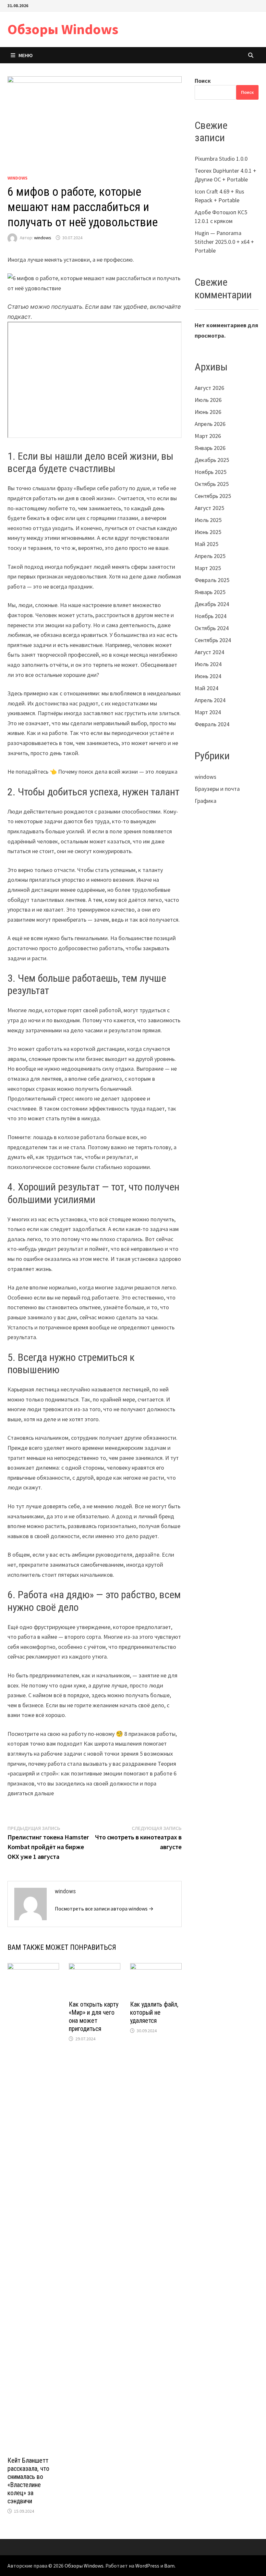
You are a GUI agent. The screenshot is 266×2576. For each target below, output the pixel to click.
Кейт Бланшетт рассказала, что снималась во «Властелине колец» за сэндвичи (28, 2481)
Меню (26, 55)
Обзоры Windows (63, 29)
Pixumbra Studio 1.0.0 (221, 159)
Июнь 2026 (208, 412)
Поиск (203, 81)
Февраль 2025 (212, 580)
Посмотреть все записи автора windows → (104, 1909)
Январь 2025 (210, 592)
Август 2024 (209, 652)
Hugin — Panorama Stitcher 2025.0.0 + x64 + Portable (224, 242)
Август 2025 (209, 508)
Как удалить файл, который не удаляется (154, 2012)
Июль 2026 (208, 400)
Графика (206, 801)
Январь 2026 (210, 448)
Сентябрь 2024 (213, 640)
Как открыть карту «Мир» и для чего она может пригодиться (94, 2016)
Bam (169, 2566)
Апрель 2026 (210, 424)
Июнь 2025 (208, 532)
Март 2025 (208, 568)
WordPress (147, 2566)
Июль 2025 (208, 520)
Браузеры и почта (217, 789)
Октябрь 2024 (212, 628)
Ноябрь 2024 (211, 616)
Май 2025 (206, 544)
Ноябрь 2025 (211, 472)
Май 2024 (206, 688)
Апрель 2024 (210, 700)
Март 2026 (208, 436)
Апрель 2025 (210, 556)
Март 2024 (208, 712)
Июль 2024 (208, 664)
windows (18, 178)
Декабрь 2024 (212, 604)
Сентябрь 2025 (213, 496)
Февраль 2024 (212, 724)
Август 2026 (209, 388)
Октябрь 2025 (212, 484)
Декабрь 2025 (212, 460)
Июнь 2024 (208, 676)
